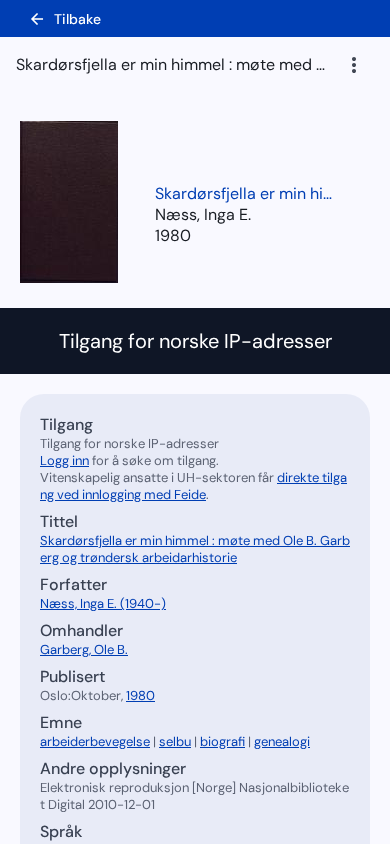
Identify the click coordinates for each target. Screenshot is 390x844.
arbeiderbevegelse (95, 741)
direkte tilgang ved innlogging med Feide (193, 486)
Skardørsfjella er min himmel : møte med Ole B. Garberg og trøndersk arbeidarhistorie (245, 193)
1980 (173, 235)
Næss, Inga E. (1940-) (103, 603)
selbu (175, 741)
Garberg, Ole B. (84, 649)
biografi (222, 741)
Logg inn (64, 460)
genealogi (282, 741)
